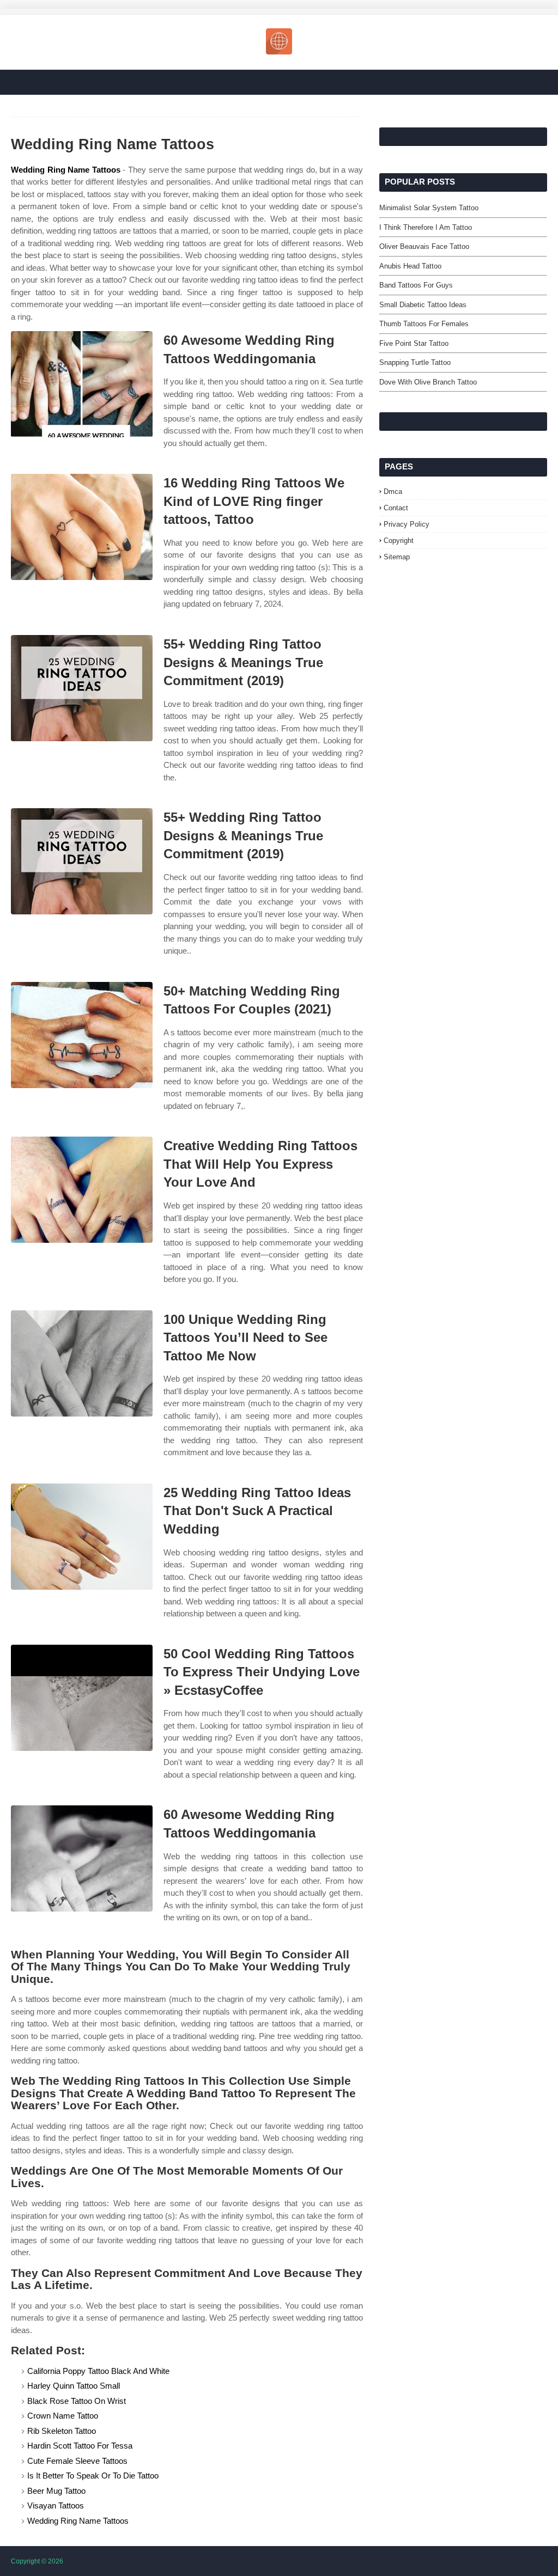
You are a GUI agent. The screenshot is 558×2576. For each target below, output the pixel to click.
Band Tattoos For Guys (416, 285)
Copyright (399, 541)
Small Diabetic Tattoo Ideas (423, 305)
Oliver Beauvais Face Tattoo (424, 246)
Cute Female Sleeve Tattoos (77, 2461)
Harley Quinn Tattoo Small (74, 2386)
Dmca (393, 492)
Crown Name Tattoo (63, 2416)
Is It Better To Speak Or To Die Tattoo (93, 2476)
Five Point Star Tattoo (414, 343)
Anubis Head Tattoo (410, 266)
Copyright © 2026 (37, 2561)
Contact (396, 508)
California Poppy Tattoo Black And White (98, 2371)
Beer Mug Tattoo (56, 2491)
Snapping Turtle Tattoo (415, 362)
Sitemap (397, 557)
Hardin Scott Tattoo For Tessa (80, 2446)
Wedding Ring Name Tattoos (66, 170)
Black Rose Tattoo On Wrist (77, 2401)
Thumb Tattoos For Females (424, 324)
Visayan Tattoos (56, 2505)
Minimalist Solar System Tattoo (429, 208)
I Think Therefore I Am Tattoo (426, 227)
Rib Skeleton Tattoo (62, 2431)
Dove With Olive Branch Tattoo (428, 382)
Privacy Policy (407, 524)
